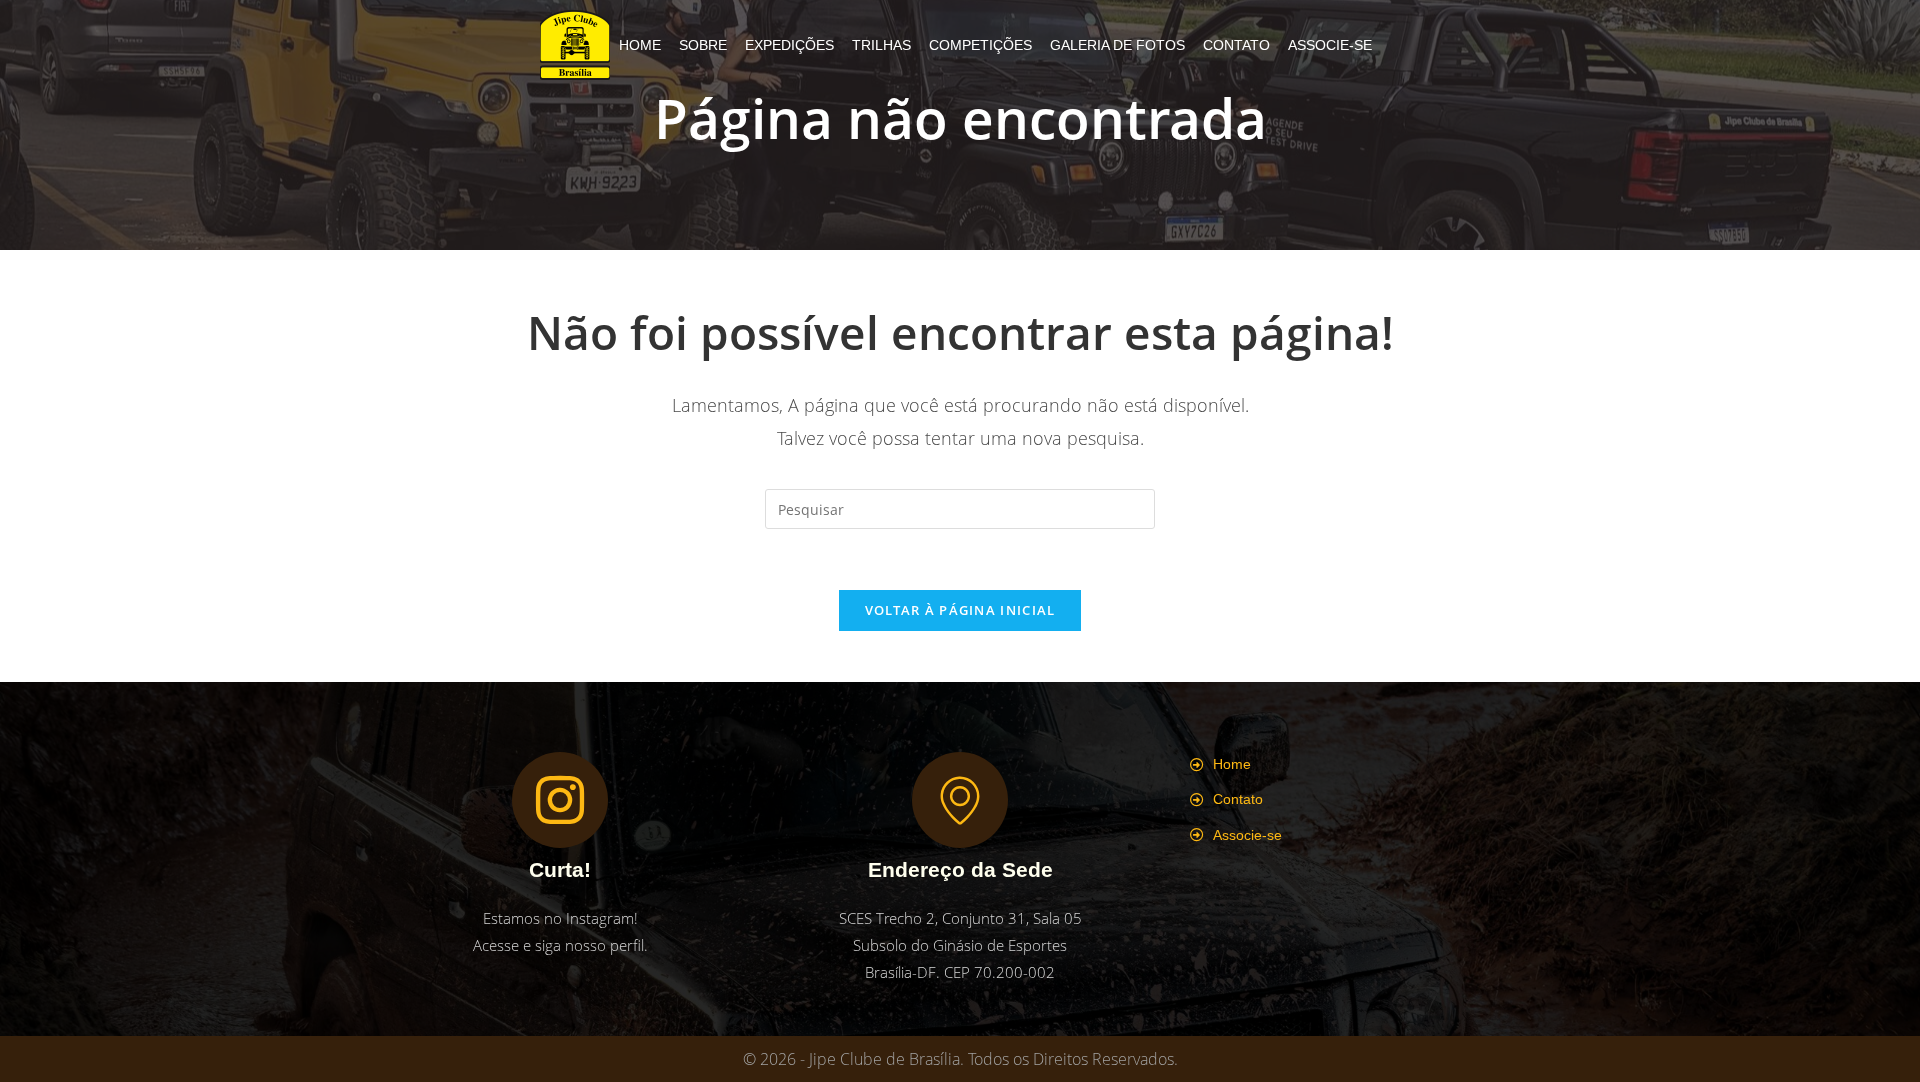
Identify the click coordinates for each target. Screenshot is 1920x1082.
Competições (980, 45)
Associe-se (1330, 45)
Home (640, 45)
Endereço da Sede (960, 869)
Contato (1236, 45)
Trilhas (881, 45)
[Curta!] (560, 800)
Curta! (560, 869)
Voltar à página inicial (960, 610)
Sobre (703, 45)
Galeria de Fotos (1117, 45)
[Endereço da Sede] (960, 800)
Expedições (789, 45)
